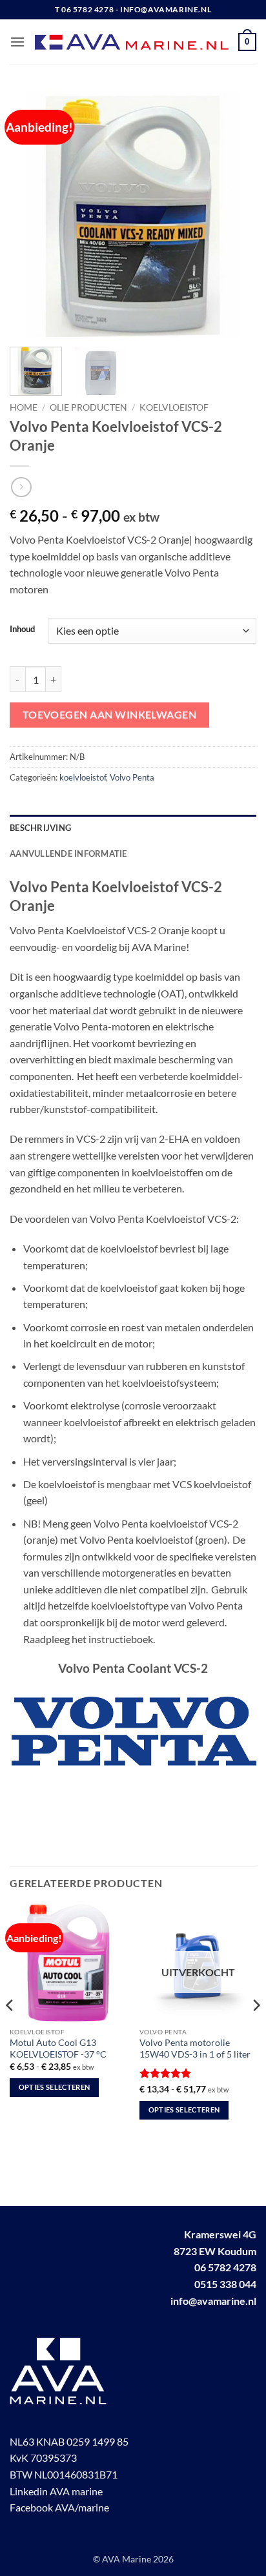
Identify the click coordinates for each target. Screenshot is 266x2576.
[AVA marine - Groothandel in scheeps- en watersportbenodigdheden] (132, 42)
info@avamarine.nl (213, 2301)
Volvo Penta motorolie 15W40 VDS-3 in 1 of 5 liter (195, 2049)
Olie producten (88, 407)
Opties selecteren (55, 2087)
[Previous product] (21, 487)
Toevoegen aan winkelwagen (110, 715)
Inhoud (22, 629)
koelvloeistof (174, 407)
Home (24, 407)
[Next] (235, 214)
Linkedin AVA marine (56, 2491)
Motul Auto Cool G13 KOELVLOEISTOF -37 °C (58, 2049)
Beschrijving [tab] (40, 828)
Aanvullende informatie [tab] (68, 854)
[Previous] (31, 214)
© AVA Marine (123, 2559)
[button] (17, 42)
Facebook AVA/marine (59, 2507)
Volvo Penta (132, 777)
